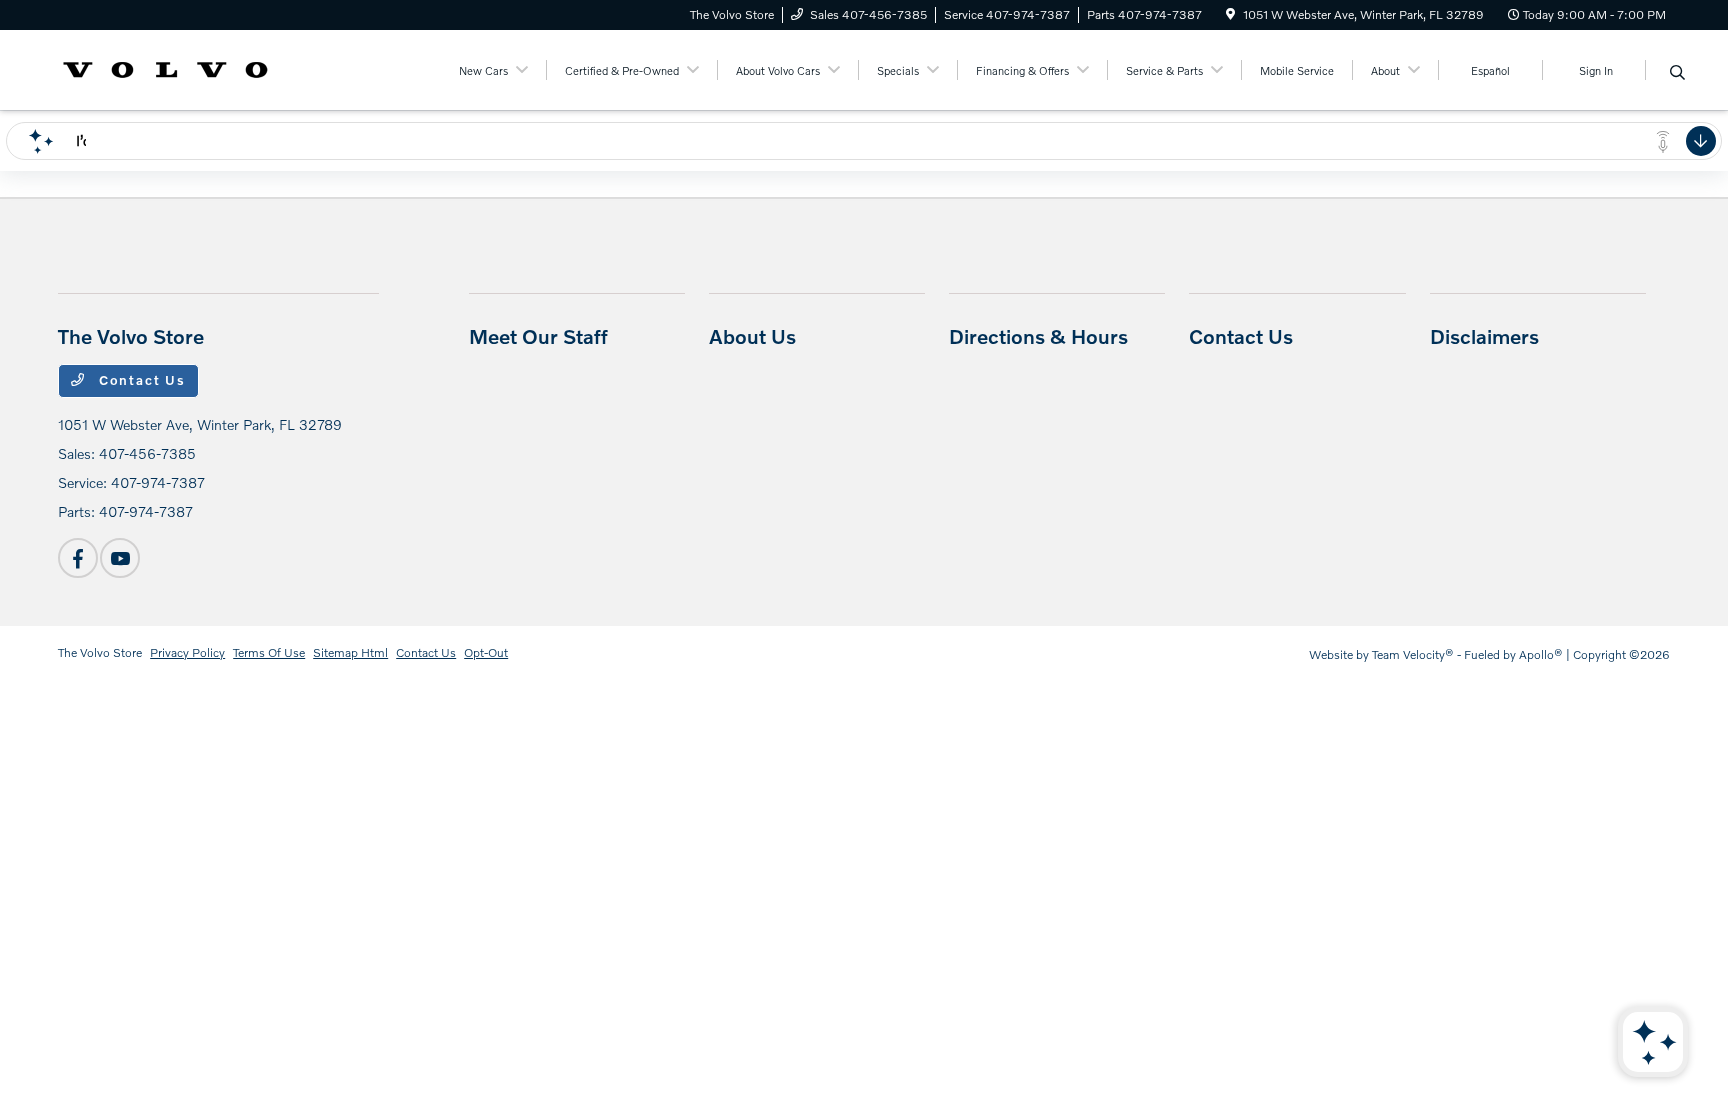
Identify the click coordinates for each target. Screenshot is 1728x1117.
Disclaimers (1484, 336)
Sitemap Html (350, 652)
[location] (1230, 14)
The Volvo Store (100, 652)
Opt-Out (486, 652)
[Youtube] (120, 558)
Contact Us (140, 380)
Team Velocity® (1413, 654)
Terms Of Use (269, 652)
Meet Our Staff (538, 336)
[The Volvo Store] (165, 67)
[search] (1677, 73)
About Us (752, 336)
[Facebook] (78, 558)
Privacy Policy (187, 652)
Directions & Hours (1038, 336)
